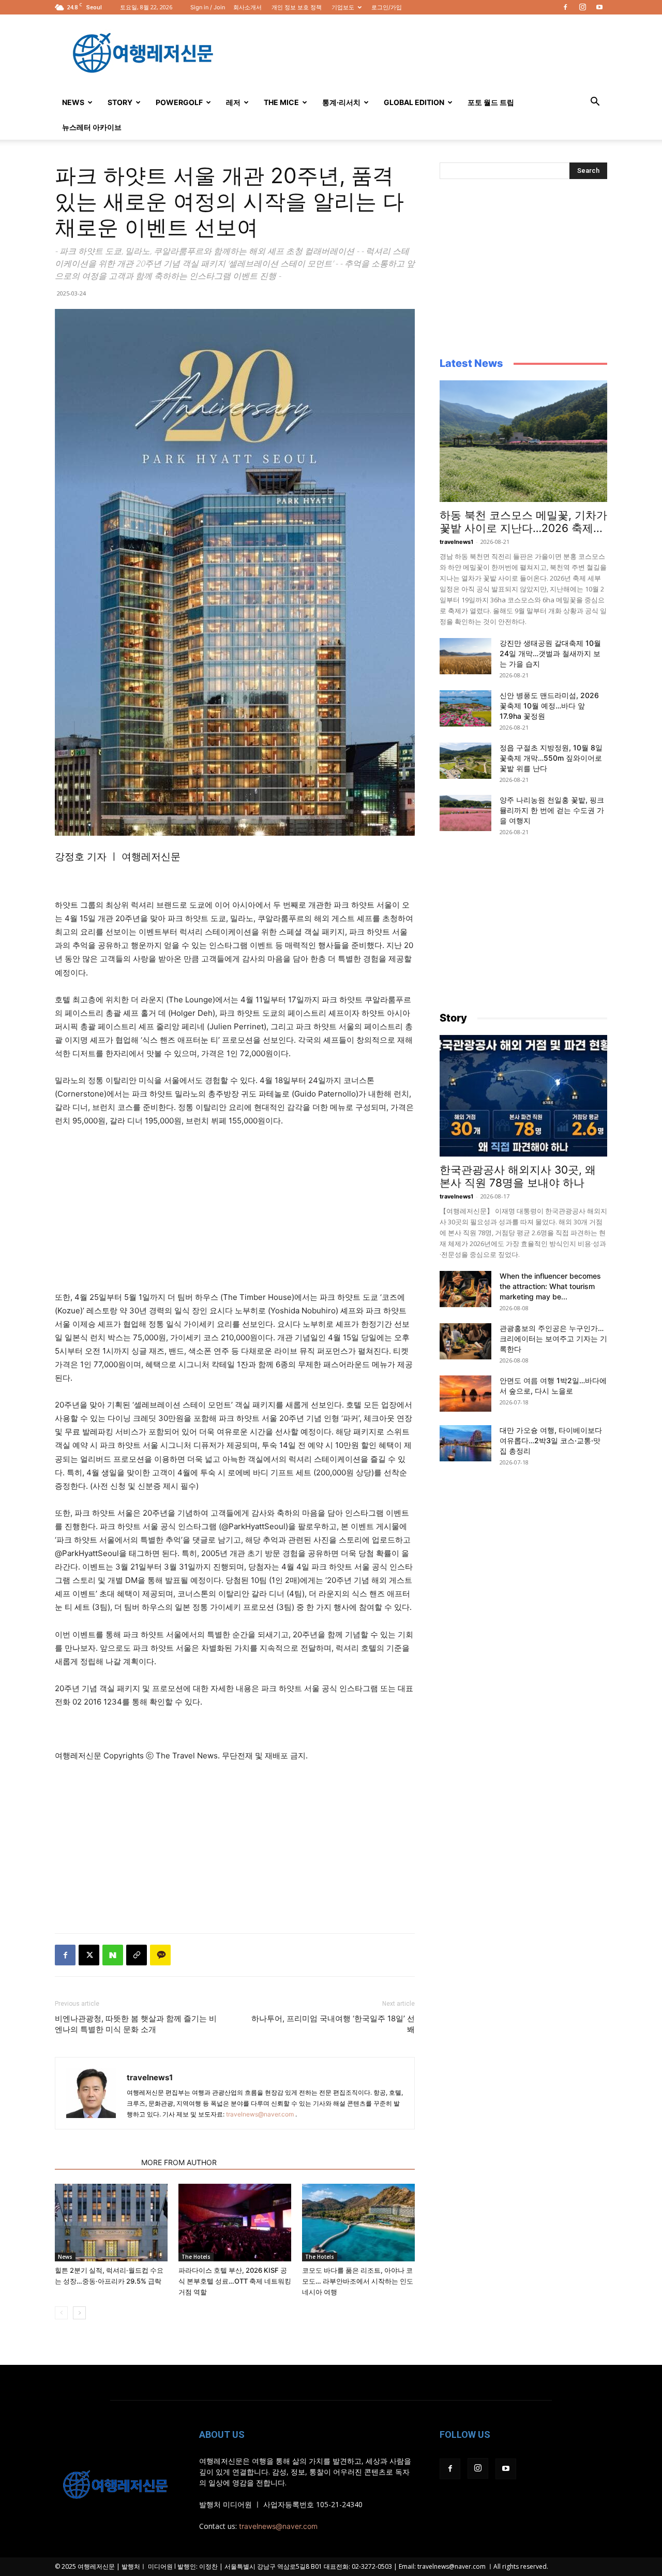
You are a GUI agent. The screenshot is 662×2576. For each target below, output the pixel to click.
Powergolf (179, 102)
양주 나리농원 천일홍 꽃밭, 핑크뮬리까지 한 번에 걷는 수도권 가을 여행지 (552, 810)
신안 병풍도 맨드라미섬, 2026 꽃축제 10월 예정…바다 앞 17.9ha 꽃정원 (549, 706)
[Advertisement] (419, 52)
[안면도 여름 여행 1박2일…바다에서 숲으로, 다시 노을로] (465, 1394)
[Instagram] (582, 7)
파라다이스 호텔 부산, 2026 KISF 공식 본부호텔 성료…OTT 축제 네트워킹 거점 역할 (235, 2281)
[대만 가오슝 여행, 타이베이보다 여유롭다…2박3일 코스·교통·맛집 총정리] (465, 1443)
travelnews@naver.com (260, 2114)
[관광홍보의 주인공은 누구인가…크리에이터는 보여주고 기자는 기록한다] (465, 1341)
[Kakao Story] (160, 1955)
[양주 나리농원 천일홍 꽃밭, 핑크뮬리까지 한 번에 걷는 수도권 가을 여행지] (465, 813)
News (73, 102)
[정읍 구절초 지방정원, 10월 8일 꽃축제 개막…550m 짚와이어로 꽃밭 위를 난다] (465, 761)
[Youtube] (599, 7)
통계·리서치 (341, 102)
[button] (595, 103)
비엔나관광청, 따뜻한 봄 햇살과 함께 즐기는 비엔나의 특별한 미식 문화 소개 (136, 2024)
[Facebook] (565, 7)
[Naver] (113, 1955)
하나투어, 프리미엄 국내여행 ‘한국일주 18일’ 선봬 (333, 2024)
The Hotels (196, 2257)
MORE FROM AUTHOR (179, 2162)
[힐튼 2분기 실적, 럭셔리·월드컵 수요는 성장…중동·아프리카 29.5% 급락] (111, 2223)
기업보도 (343, 7)
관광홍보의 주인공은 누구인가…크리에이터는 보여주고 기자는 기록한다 (553, 1338)
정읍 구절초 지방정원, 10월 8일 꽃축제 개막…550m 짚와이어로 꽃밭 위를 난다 (551, 758)
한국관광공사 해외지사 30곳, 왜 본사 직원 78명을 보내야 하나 (518, 1176)
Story (120, 102)
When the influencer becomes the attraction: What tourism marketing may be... (550, 1286)
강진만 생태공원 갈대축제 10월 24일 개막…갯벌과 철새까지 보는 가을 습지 (550, 653)
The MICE (281, 102)
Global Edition (414, 102)
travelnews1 (150, 2077)
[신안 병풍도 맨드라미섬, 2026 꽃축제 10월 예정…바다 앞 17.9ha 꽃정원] (465, 708)
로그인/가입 (387, 7)
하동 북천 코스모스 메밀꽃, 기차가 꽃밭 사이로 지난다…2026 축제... (523, 522)
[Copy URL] (137, 1955)
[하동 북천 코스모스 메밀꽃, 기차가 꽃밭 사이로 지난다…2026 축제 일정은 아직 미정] (523, 441)
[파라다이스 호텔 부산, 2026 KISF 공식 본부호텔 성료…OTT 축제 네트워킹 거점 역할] (235, 2223)
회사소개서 (247, 7)
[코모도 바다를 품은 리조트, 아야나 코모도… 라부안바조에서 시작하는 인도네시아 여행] (358, 2223)
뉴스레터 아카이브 (92, 127)
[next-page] (79, 2313)
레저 (233, 102)
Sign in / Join (208, 7)
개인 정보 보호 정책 (297, 7)
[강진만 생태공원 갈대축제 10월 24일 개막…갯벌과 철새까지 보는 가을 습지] (465, 656)
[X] (89, 1955)
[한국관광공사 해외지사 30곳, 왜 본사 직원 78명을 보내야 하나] (523, 1096)
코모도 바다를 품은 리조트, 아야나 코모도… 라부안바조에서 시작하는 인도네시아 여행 (358, 2281)
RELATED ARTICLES (95, 2162)
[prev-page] (61, 2313)
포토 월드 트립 (491, 102)
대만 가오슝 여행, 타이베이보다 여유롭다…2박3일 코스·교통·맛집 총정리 (551, 1440)
